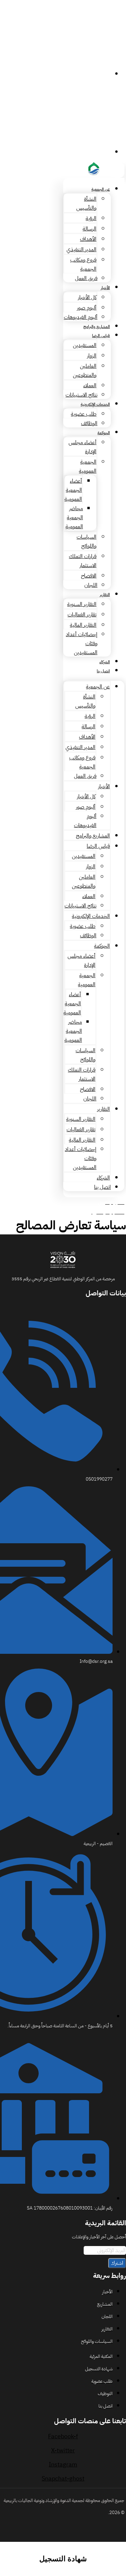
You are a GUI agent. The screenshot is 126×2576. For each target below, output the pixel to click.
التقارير (105, 595)
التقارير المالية (83, 625)
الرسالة (90, 229)
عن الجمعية (101, 189)
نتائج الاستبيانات (81, 395)
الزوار (92, 356)
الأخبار (105, 288)
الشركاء (105, 662)
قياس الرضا (101, 336)
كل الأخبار (87, 297)
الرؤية (91, 218)
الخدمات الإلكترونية (95, 404)
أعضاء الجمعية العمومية (73, 490)
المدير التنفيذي (81, 250)
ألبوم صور (87, 308)
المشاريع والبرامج (97, 327)
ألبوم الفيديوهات (81, 317)
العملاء (90, 386)
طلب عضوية (84, 414)
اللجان (91, 585)
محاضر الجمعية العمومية (74, 518)
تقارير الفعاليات (82, 615)
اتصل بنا (103, 671)
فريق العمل (86, 278)
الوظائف (89, 423)
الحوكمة (104, 433)
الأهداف (88, 239)
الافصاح (89, 576)
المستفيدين (85, 345)
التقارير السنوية (82, 604)
